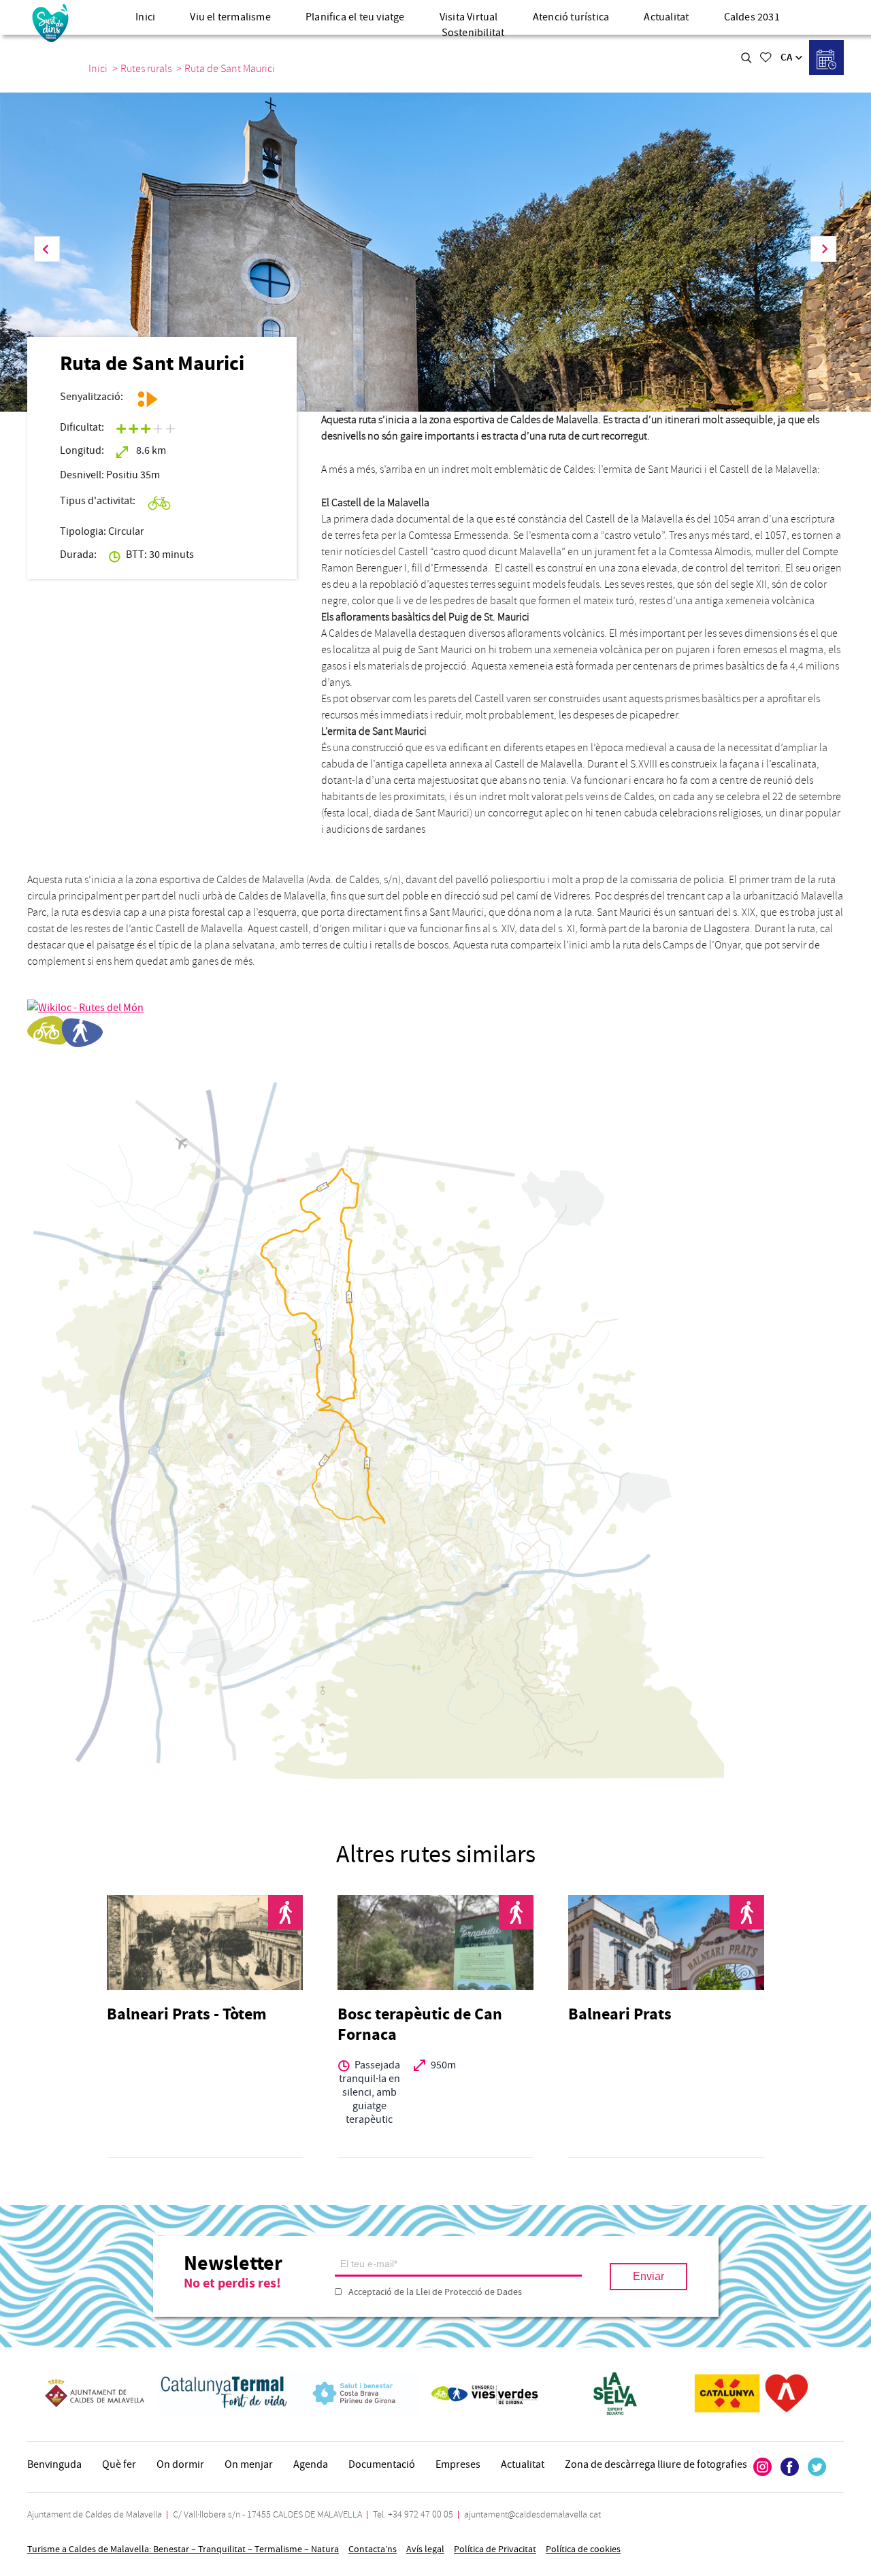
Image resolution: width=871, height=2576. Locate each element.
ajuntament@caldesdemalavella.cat (532, 2514)
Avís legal (425, 2549)
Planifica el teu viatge (355, 17)
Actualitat (666, 17)
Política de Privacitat (495, 2549)
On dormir (180, 2464)
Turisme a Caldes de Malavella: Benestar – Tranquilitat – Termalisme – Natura (183, 2549)
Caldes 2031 (752, 17)
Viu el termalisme (230, 17)
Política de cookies (583, 2549)
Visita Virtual (469, 17)
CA (786, 57)
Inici (145, 17)
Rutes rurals (146, 69)
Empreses (458, 2464)
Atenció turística (571, 17)
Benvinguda (54, 2464)
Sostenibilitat (473, 33)
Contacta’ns (373, 2549)
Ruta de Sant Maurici (230, 69)
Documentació (382, 2464)
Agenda (311, 2464)
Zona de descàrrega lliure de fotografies (656, 2464)
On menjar (249, 2464)
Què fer (119, 2464)
